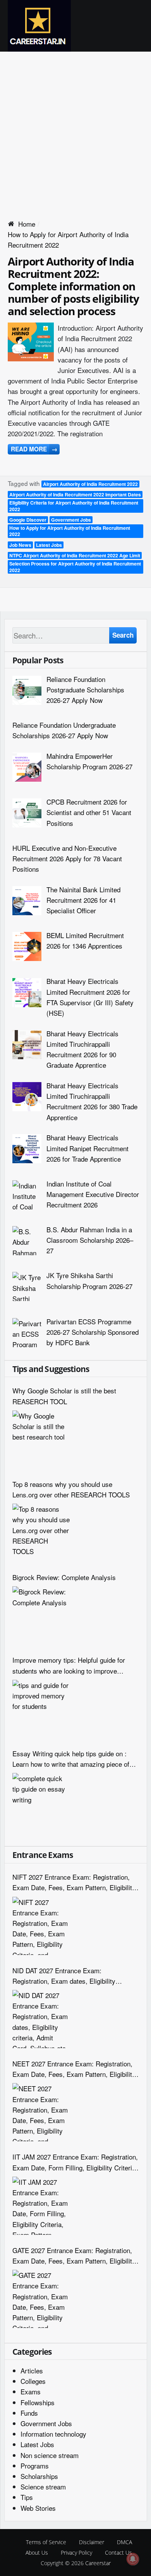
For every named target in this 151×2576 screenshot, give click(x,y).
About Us (37, 2553)
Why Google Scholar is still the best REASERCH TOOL (64, 1396)
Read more (34, 449)
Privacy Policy (76, 2553)
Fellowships (38, 2402)
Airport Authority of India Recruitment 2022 (90, 484)
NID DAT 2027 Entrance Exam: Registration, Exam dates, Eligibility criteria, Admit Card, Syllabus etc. (64, 1976)
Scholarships (39, 2476)
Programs (35, 2466)
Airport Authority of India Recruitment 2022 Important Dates (75, 494)
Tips (27, 2497)
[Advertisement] (75, 131)
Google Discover (28, 520)
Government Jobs (71, 520)
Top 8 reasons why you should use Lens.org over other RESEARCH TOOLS (71, 1489)
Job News (20, 545)
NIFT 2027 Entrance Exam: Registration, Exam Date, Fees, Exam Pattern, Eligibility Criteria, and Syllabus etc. (74, 1882)
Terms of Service (46, 2542)
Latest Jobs (49, 545)
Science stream (43, 2487)
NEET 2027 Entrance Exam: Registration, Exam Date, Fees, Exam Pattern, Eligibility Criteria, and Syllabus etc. (74, 2069)
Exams (31, 2391)
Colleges (33, 2381)
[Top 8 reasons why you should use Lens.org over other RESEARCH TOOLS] (41, 1533)
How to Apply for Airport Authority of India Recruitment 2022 (70, 531)
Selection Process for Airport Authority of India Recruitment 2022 (75, 567)
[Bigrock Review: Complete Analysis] (41, 1615)
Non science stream (50, 2455)
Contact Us (118, 2553)
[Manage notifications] (133, 2559)
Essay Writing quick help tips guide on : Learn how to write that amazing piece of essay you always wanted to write (71, 1759)
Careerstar (98, 2563)
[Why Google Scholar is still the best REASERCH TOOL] (41, 1440)
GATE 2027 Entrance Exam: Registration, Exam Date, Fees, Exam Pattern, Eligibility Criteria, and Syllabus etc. (74, 2256)
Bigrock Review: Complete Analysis (64, 1577)
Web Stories (38, 2508)
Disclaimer (92, 2542)
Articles (32, 2370)
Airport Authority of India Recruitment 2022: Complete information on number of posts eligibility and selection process (73, 286)
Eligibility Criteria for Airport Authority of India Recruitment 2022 (74, 506)
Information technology (53, 2434)
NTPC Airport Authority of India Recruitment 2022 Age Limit (75, 555)
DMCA (124, 2542)
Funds (29, 2413)
